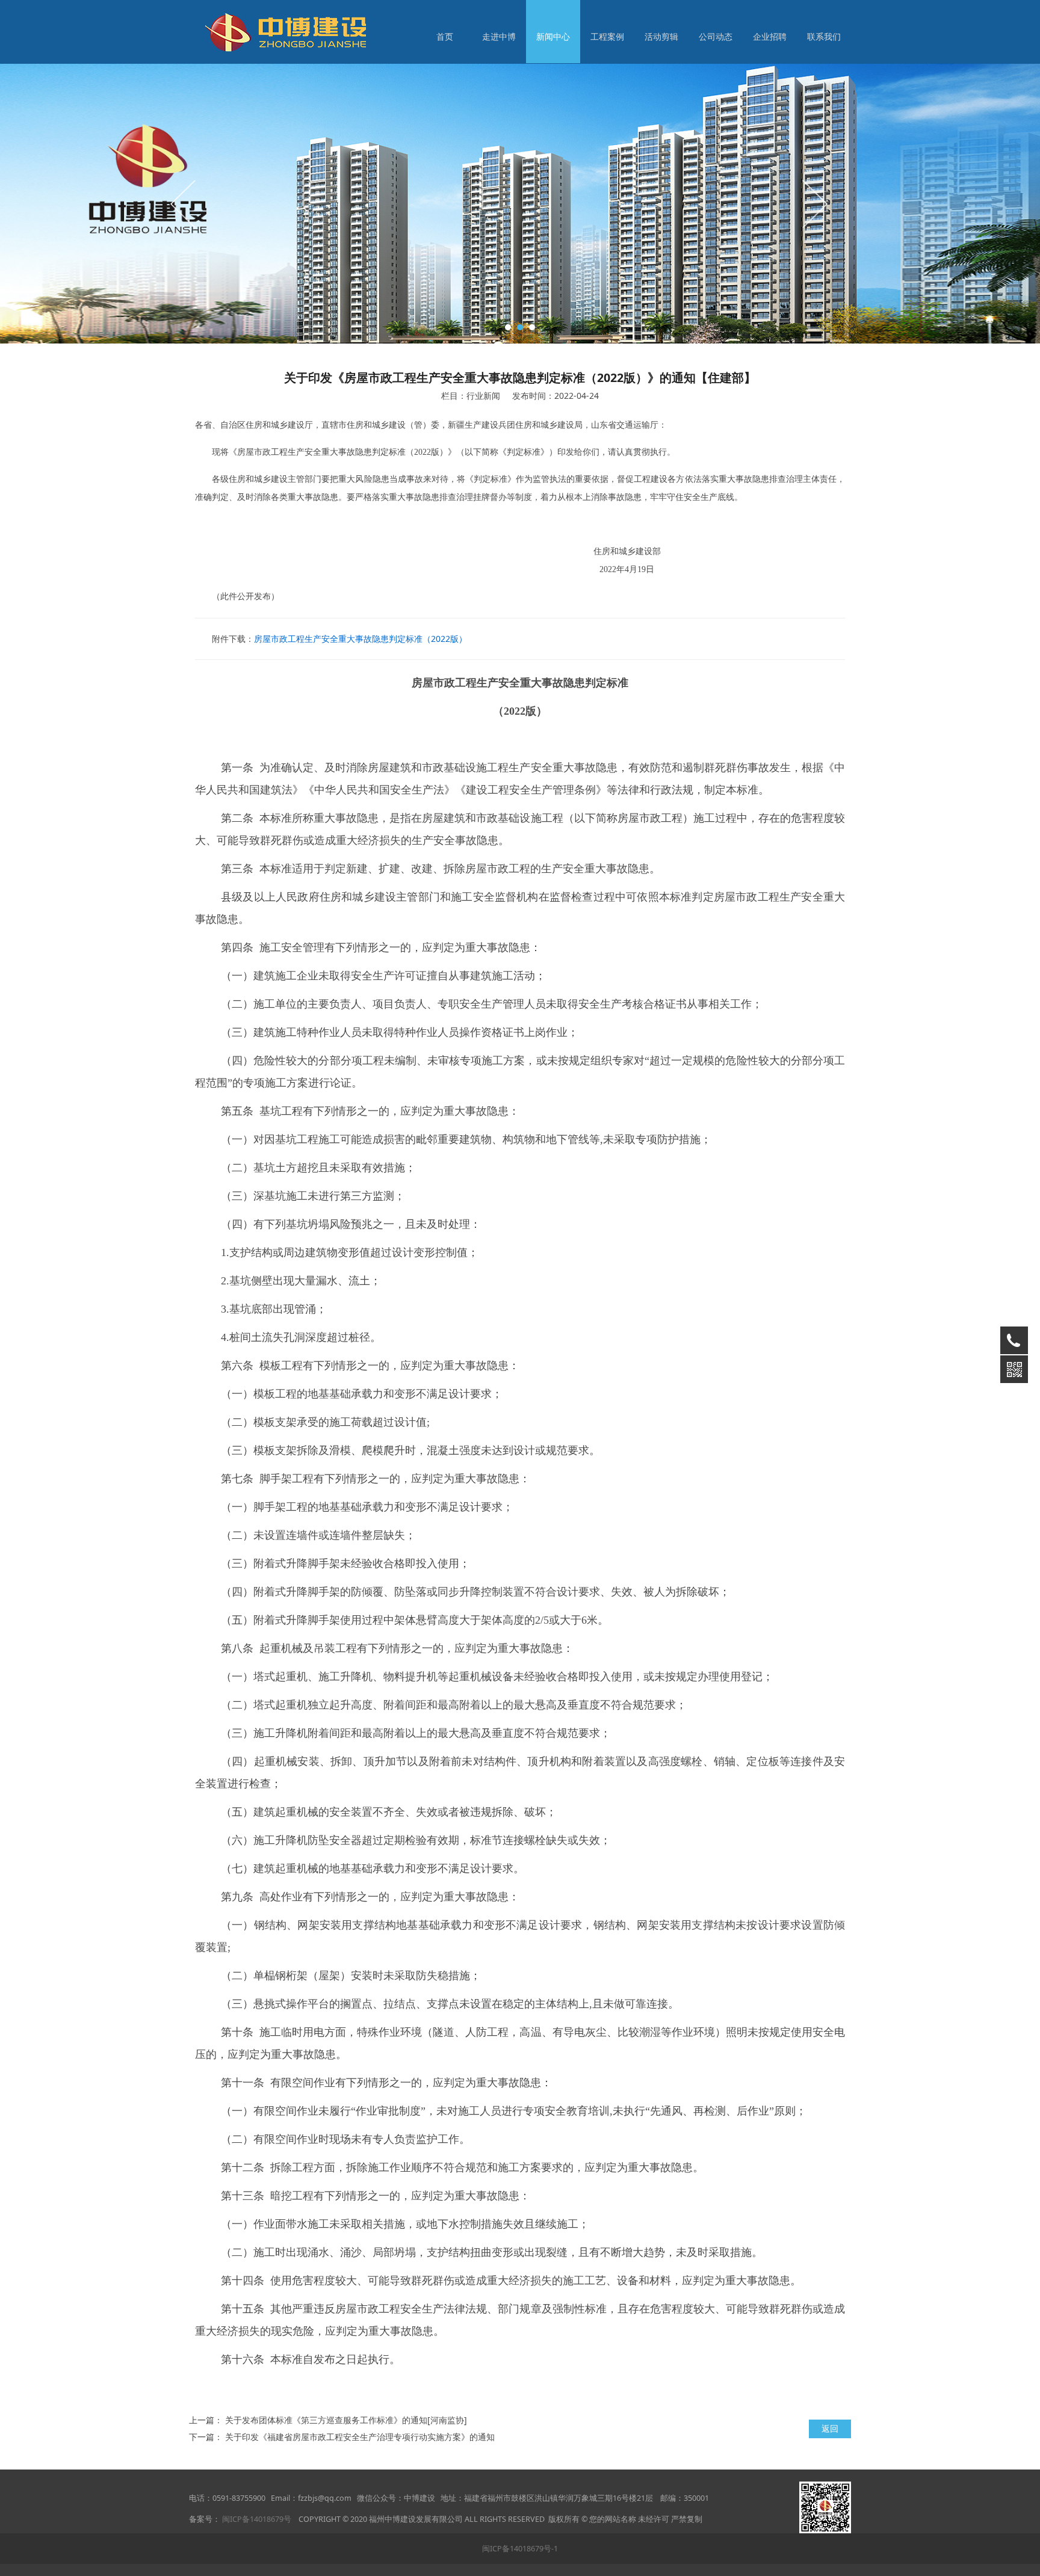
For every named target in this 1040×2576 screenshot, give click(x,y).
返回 (830, 2428)
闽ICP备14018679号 (257, 2519)
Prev (184, 203)
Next (814, 203)
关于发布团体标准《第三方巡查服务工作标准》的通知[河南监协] (346, 2420)
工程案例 (607, 36)
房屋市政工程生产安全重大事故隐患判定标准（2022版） (361, 639)
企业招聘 (770, 36)
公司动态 (716, 36)
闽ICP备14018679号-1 (520, 2549)
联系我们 (824, 36)
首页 (445, 36)
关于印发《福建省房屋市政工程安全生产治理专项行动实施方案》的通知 (360, 2437)
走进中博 (499, 36)
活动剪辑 (661, 36)
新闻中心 (553, 36)
